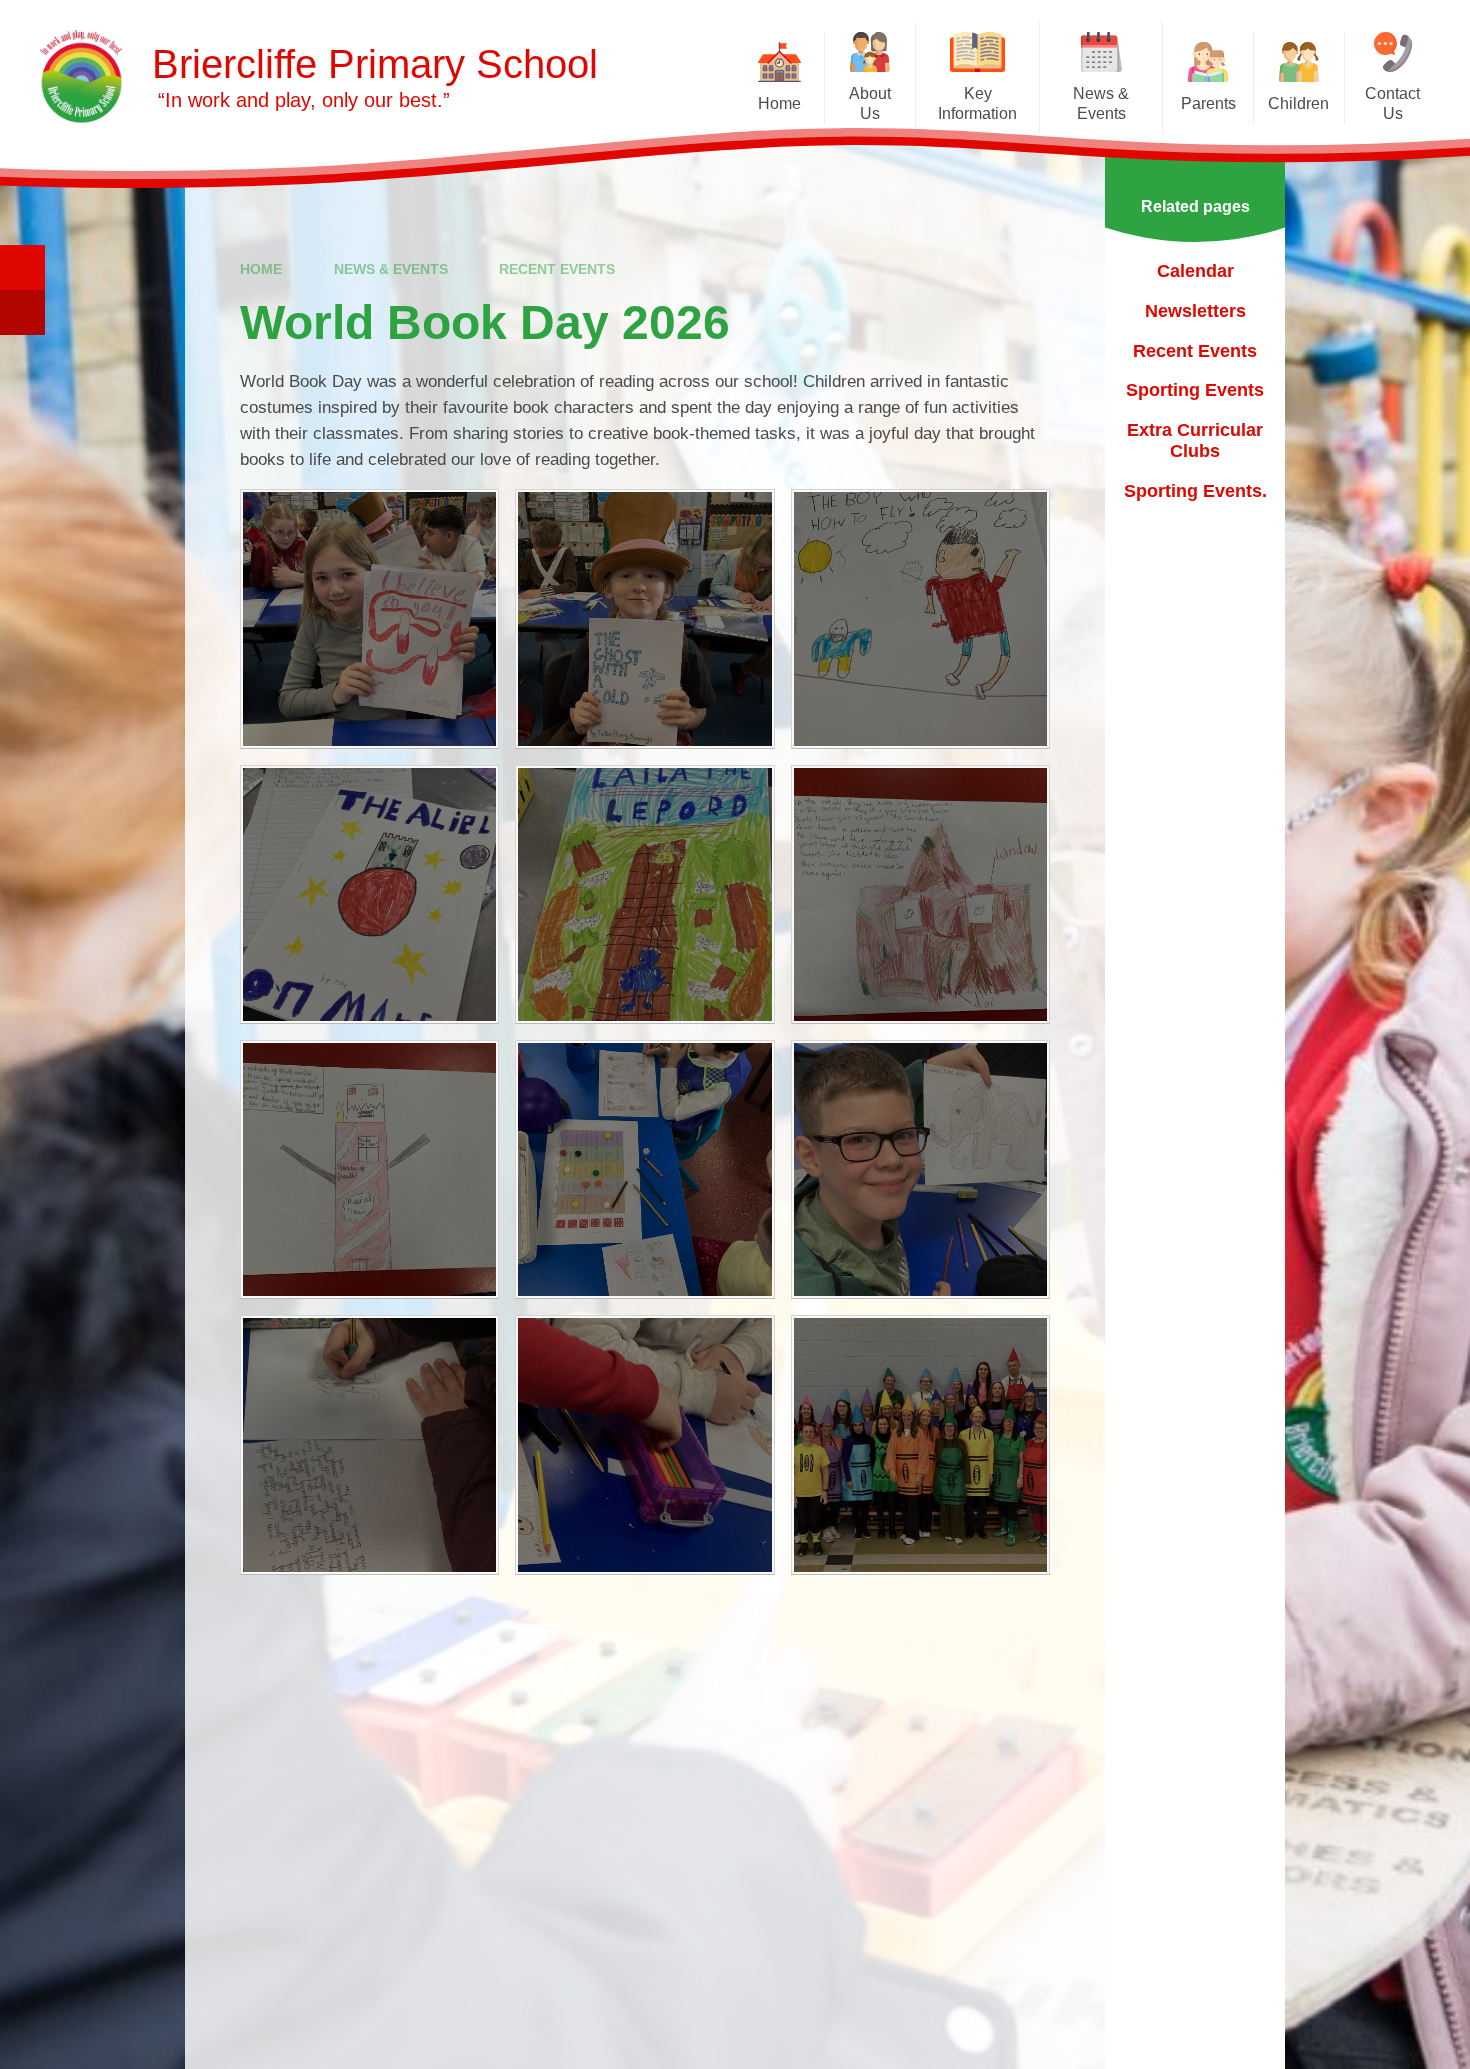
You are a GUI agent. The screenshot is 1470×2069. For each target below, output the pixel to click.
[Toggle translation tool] (22, 312)
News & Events (391, 269)
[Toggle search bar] (22, 267)
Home (261, 269)
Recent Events (557, 269)
